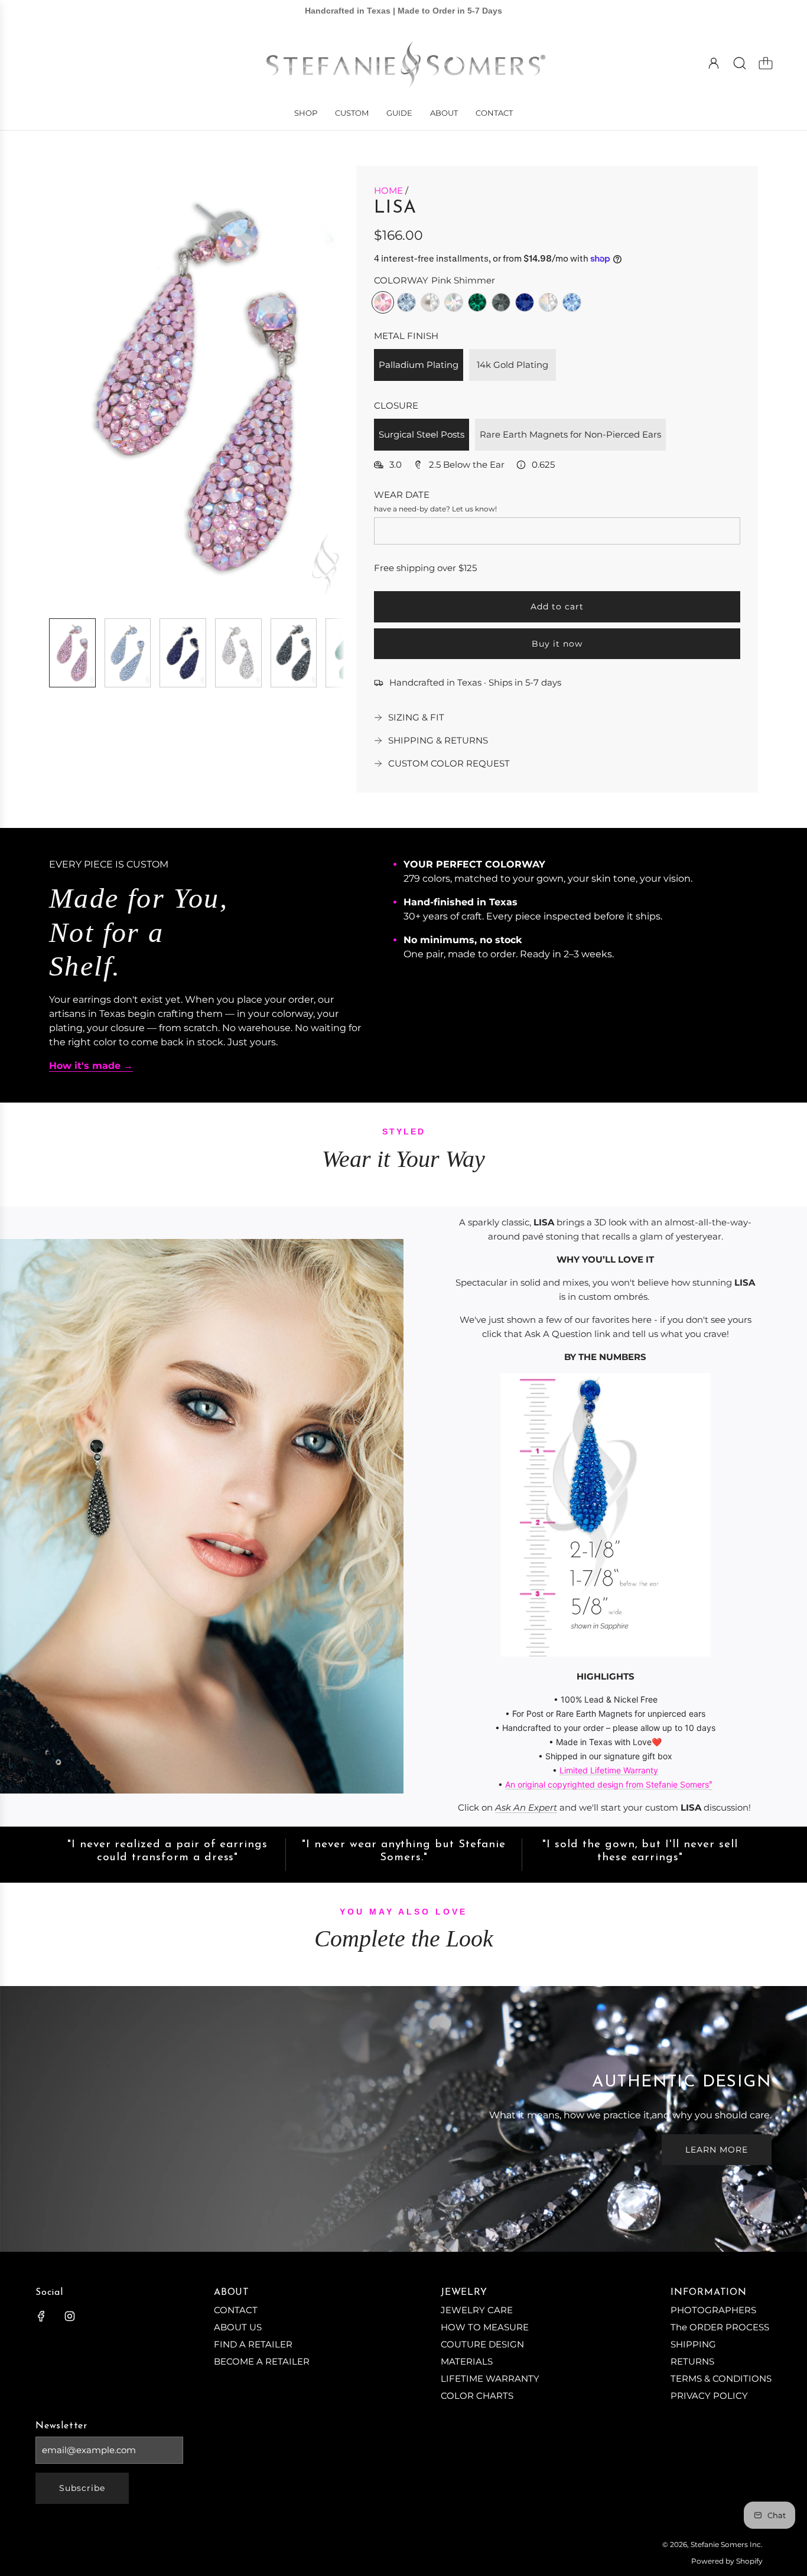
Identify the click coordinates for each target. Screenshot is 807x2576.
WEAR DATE (402, 495)
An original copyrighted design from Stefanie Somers (607, 1784)
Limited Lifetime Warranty (609, 1770)
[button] (77, 387)
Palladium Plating (419, 365)
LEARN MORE (717, 2150)
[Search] (740, 63)
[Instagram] (70, 2316)
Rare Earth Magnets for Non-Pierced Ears (570, 434)
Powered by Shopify (727, 2561)
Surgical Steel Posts (422, 434)
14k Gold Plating (512, 365)
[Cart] (766, 63)
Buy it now (557, 644)
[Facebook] (41, 2316)
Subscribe (82, 2488)
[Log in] (714, 63)
